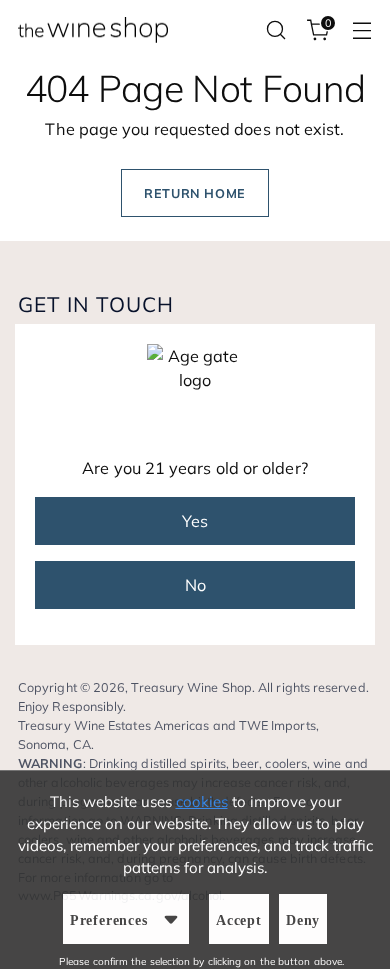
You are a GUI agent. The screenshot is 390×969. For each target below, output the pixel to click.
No (195, 585)
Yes (195, 521)
